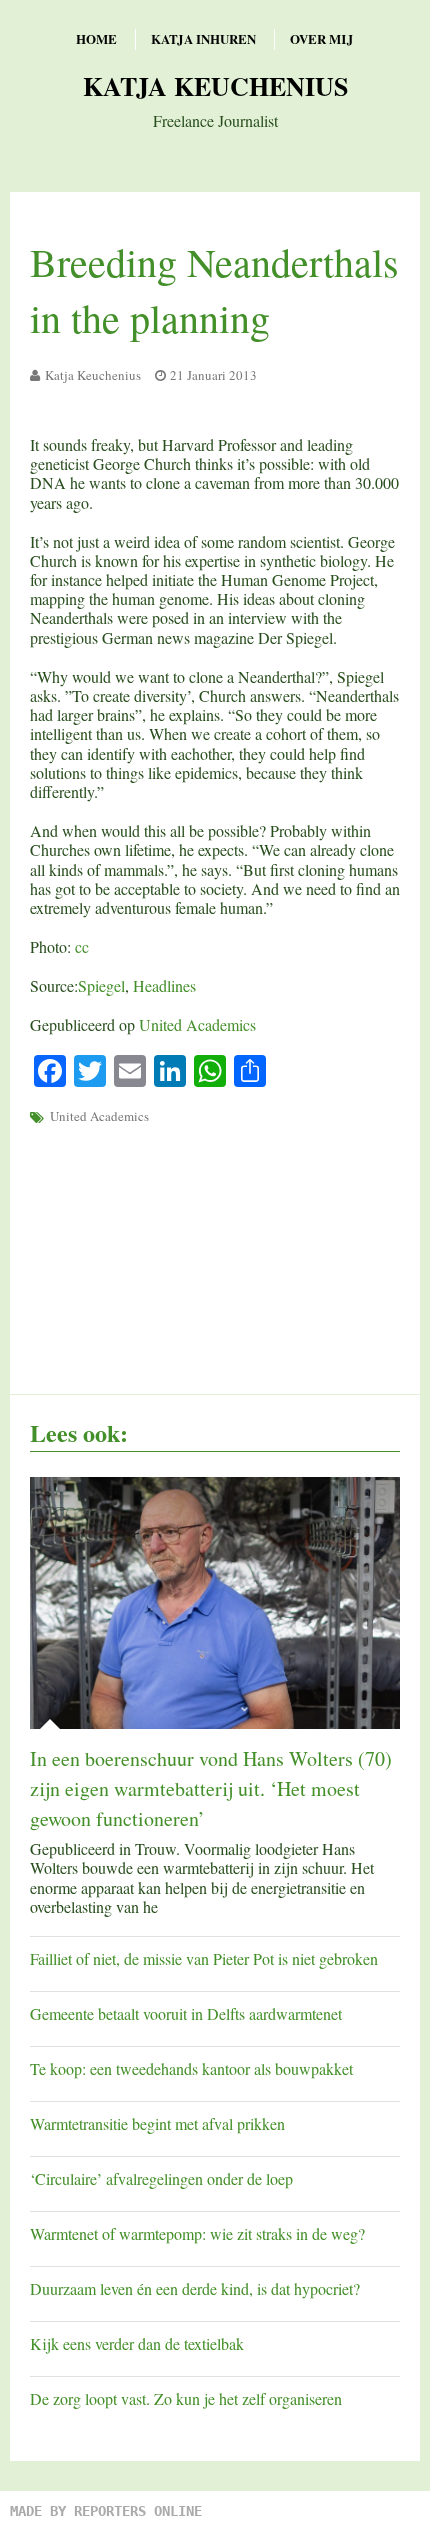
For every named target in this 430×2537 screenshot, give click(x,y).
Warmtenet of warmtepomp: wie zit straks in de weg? (197, 2233)
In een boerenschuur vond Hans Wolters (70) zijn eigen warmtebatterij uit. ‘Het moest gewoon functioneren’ (211, 1788)
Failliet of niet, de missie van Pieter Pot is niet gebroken (204, 1958)
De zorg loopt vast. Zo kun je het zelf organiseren (186, 2398)
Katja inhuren (203, 38)
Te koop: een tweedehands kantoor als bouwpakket (191, 2068)
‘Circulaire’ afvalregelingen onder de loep (161, 2178)
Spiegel (101, 985)
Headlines (164, 985)
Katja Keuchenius (215, 86)
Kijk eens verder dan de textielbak (137, 2343)
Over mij (322, 38)
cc (82, 946)
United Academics (197, 1024)
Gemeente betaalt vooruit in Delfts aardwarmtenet (186, 2013)
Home (96, 38)
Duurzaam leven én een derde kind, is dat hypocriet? (195, 2288)
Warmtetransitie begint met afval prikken (157, 2123)
